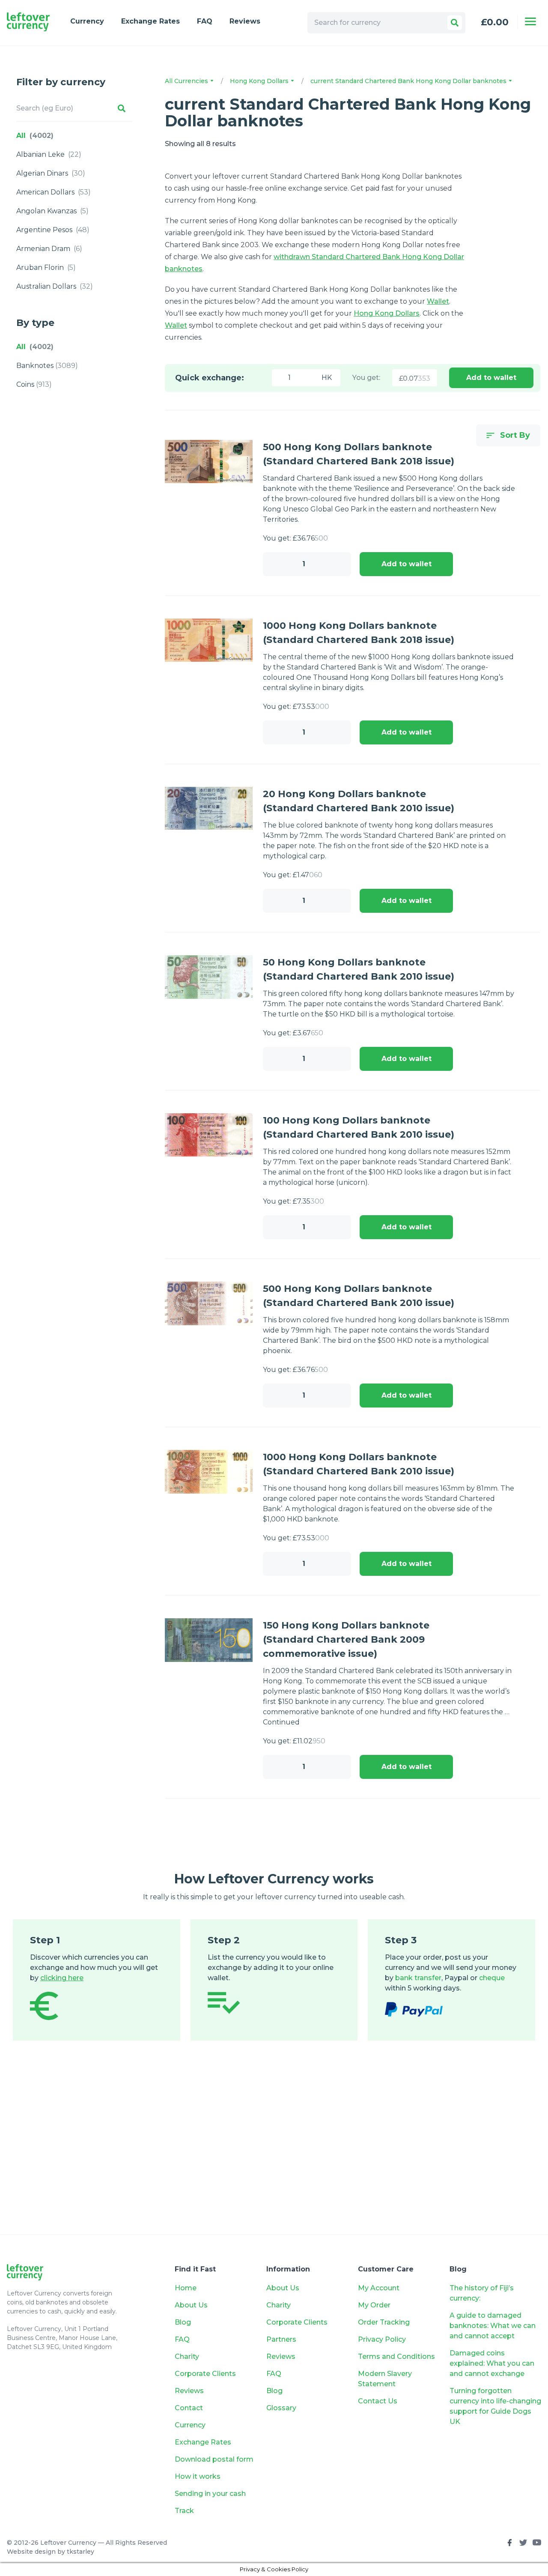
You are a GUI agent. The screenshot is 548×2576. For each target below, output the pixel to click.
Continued (281, 1722)
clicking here (62, 1978)
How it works (198, 2476)
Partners (281, 2339)
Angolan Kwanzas (52, 211)
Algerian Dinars (51, 173)
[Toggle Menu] (530, 21)
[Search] (455, 23)
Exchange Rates (150, 21)
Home (186, 2288)
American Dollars (54, 192)
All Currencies (187, 81)
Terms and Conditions (396, 2356)
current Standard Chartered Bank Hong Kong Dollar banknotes (409, 81)
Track (184, 2511)
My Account (379, 2288)
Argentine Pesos (53, 230)
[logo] (28, 22)
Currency (87, 21)
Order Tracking (384, 2322)
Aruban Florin (46, 267)
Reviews (245, 21)
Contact (189, 2408)
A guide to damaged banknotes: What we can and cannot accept (493, 2326)
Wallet (438, 301)
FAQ (205, 21)
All (35, 136)
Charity (187, 2356)
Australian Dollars (55, 286)
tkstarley (80, 2552)
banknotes (47, 366)
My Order (374, 2305)
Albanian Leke (49, 154)
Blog (183, 2322)
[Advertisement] (274, 2150)
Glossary (281, 2408)
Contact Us (378, 2401)
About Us (191, 2305)
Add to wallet (491, 378)
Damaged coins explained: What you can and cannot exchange (492, 2363)
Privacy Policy (382, 2339)
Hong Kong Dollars (260, 81)
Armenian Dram (49, 249)
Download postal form (214, 2459)
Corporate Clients (205, 2374)
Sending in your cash (210, 2494)
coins (34, 384)
